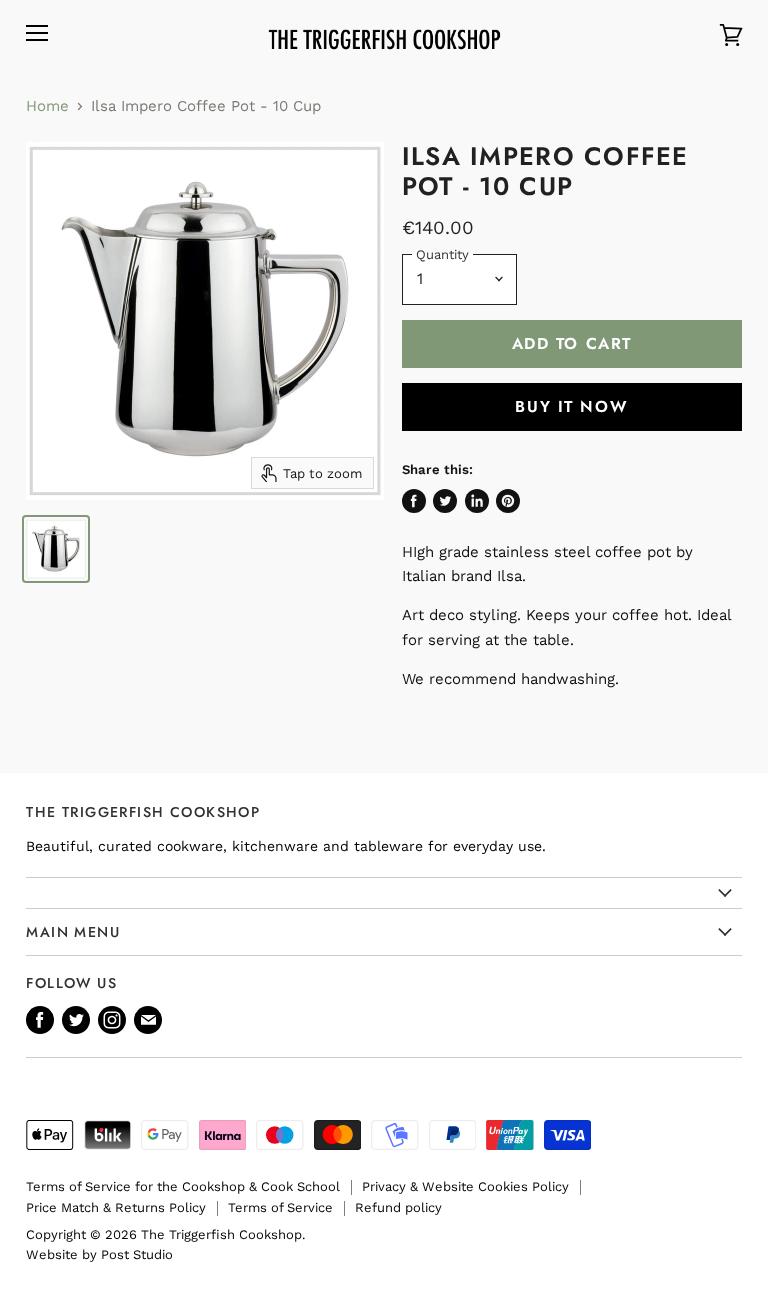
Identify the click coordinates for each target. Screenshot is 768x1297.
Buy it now (571, 406)
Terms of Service (280, 1207)
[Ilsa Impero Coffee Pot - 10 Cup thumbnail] (56, 549)
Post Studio (137, 1254)
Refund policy (398, 1207)
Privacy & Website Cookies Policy (465, 1186)
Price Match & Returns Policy (116, 1207)
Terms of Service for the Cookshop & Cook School (183, 1186)
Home (47, 106)
